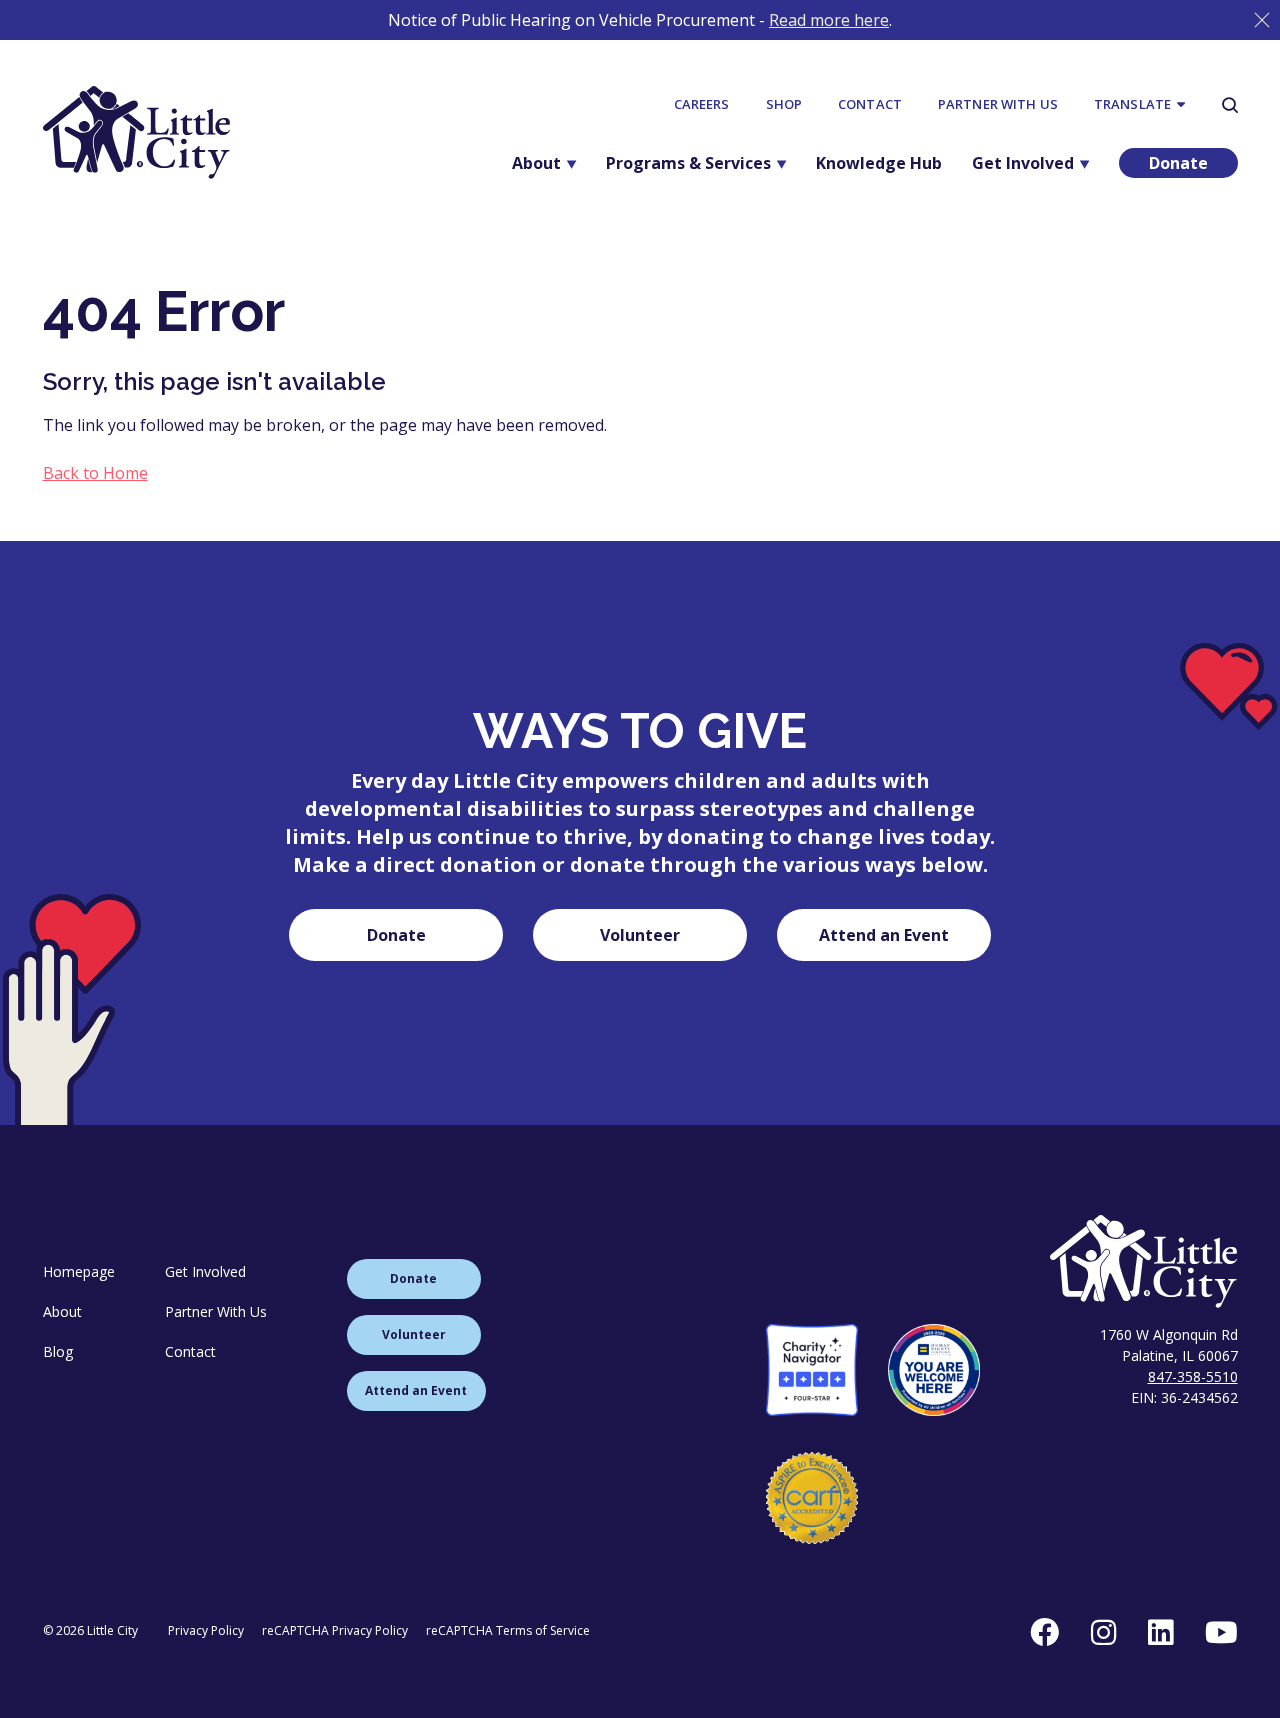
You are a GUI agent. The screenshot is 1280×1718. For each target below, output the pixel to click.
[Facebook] (1044, 1632)
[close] (1262, 20)
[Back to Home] (1002, 1261)
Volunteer (640, 935)
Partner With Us (998, 104)
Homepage (79, 1271)
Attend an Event (884, 935)
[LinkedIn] (1160, 1632)
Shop (784, 104)
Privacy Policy (206, 1630)
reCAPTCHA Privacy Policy (335, 1630)
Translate (1135, 104)
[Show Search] (1230, 105)
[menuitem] (702, 104)
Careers (702, 104)
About (536, 163)
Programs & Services (688, 163)
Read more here (829, 20)
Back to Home (95, 473)
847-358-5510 (1193, 1376)
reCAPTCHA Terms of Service (508, 1630)
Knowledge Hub (879, 163)
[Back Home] (137, 132)
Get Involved (1023, 163)
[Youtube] (1221, 1632)
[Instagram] (1103, 1632)
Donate (1178, 163)
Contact (870, 104)
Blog (58, 1351)
